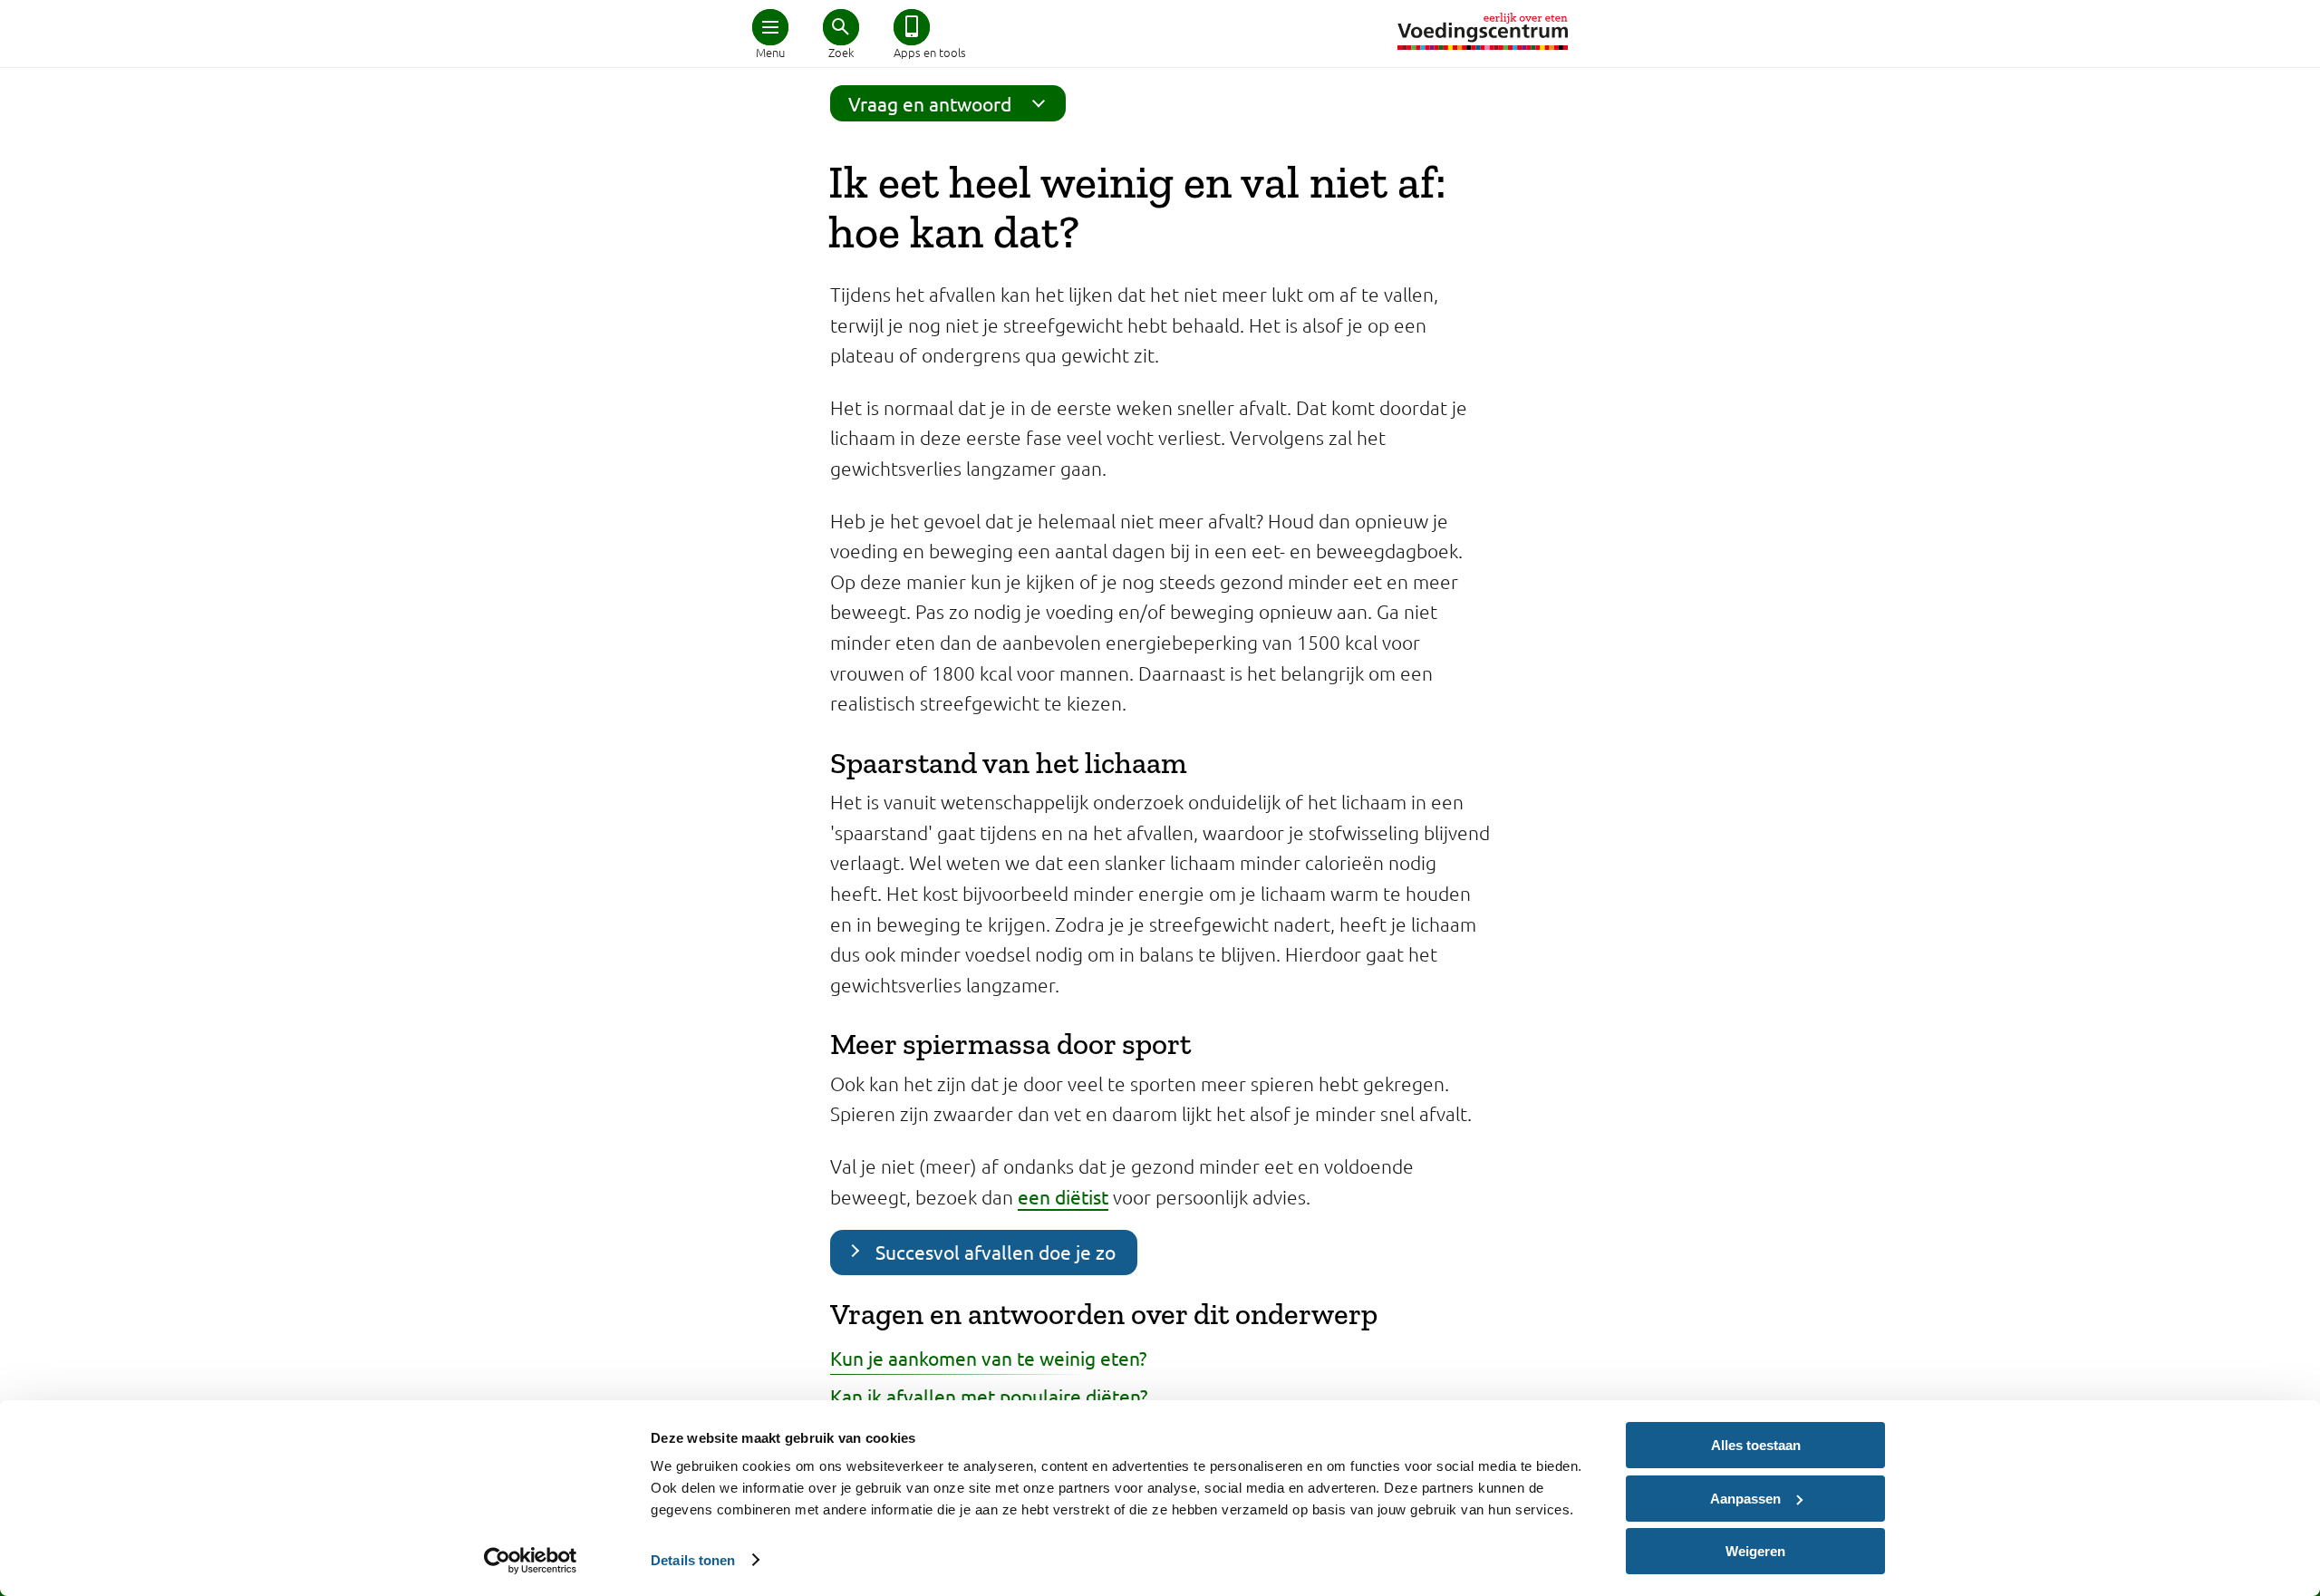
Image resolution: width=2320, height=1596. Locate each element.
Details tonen (693, 1560)
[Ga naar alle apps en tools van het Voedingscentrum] (912, 27)
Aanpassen (1745, 1499)
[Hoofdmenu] (770, 27)
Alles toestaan (1756, 1445)
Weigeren (1755, 1551)
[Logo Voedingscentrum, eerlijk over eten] (1483, 31)
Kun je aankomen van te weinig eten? (988, 1358)
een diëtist (1063, 1196)
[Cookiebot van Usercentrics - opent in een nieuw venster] (531, 1561)
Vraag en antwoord (930, 103)
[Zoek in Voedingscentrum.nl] (841, 27)
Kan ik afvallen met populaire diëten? (989, 1396)
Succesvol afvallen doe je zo (996, 1252)
